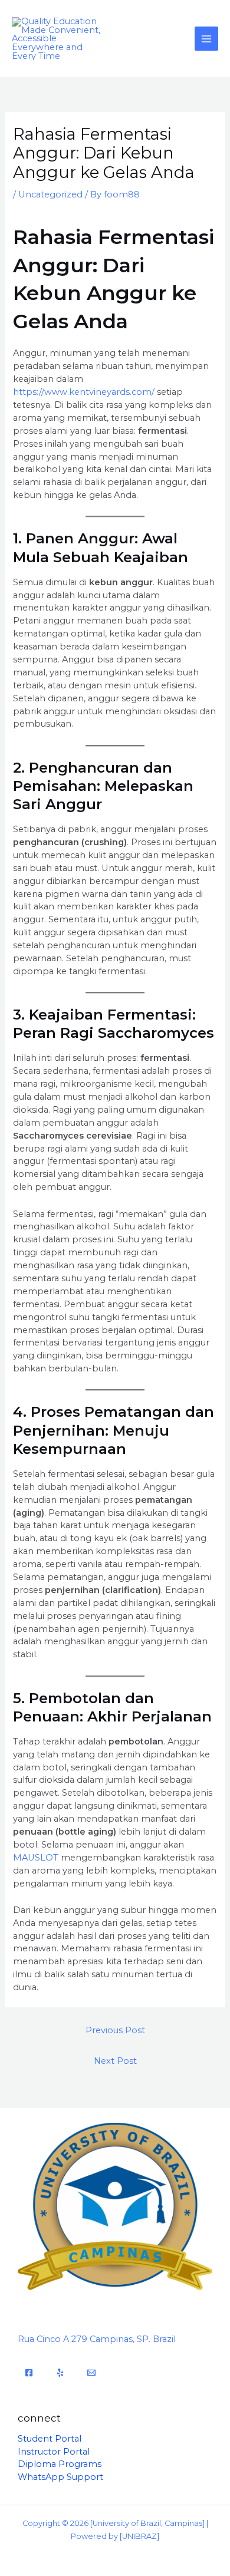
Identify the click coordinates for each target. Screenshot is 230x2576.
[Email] (91, 2373)
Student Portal (50, 2439)
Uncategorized (50, 194)
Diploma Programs (60, 2464)
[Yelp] (60, 2373)
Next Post (115, 2061)
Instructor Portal (54, 2452)
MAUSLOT (36, 1858)
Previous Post (115, 2030)
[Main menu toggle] (206, 38)
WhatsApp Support (60, 2477)
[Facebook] (29, 2373)
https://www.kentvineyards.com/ (84, 392)
